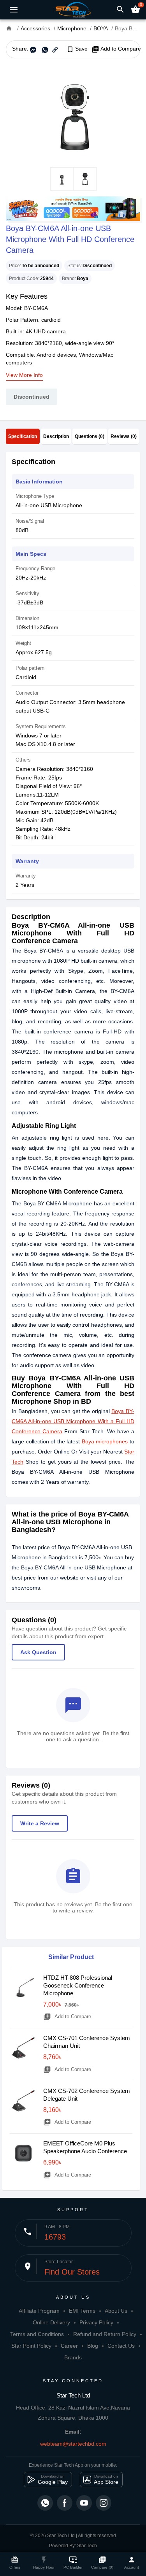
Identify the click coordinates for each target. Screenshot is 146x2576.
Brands (73, 2357)
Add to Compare (116, 49)
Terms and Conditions (37, 2334)
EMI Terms (82, 2311)
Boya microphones (105, 1441)
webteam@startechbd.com (73, 2444)
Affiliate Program (39, 2311)
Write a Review (40, 1823)
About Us (116, 2311)
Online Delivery (51, 2322)
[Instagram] (104, 2503)
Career (69, 2346)
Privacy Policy (96, 2322)
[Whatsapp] (45, 2503)
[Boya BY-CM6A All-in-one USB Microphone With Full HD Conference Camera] (73, 113)
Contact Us (121, 2346)
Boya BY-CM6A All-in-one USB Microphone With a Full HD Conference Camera (73, 1421)
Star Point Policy (31, 2346)
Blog (93, 2346)
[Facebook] (65, 2503)
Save (77, 49)
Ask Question (38, 1652)
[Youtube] (84, 2503)
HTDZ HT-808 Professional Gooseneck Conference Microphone (78, 1985)
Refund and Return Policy (105, 2334)
